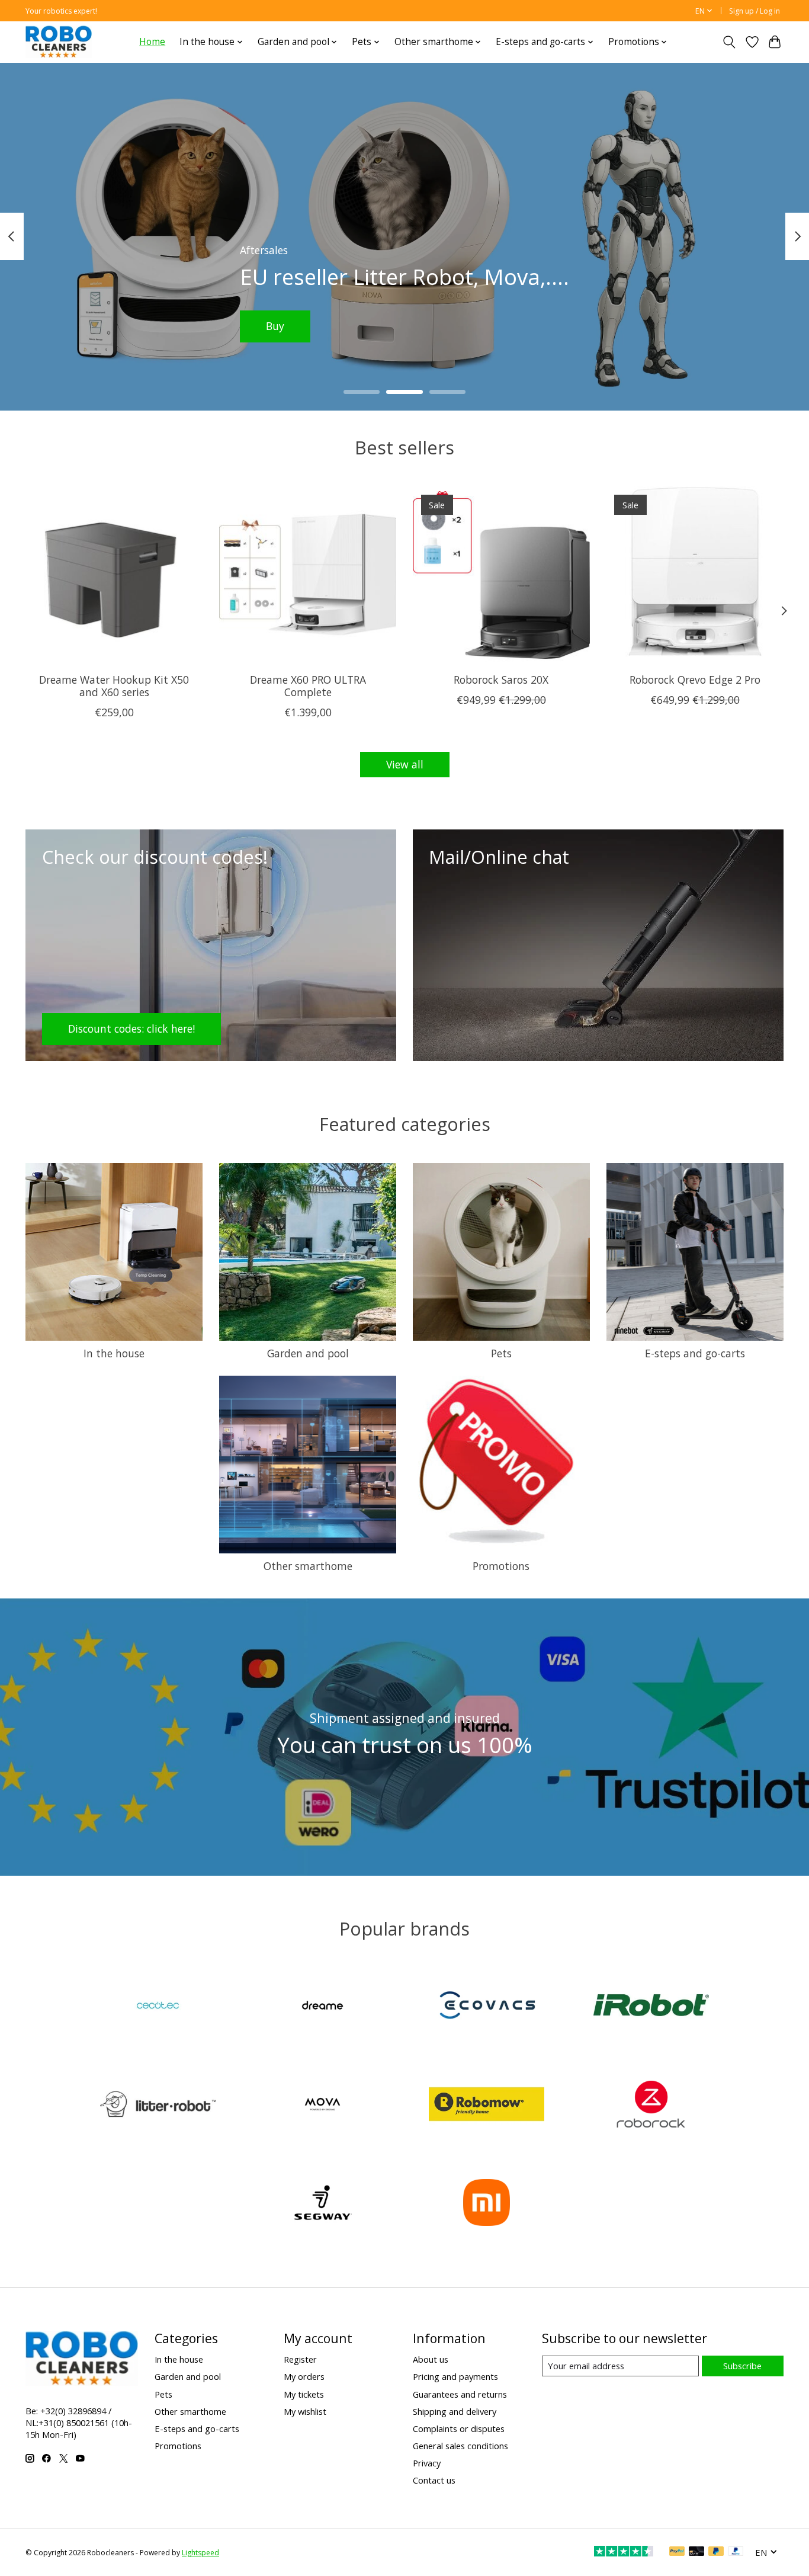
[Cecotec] (158, 2007)
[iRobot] (651, 2007)
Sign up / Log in (755, 11)
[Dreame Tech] (322, 2007)
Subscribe (742, 2366)
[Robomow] (487, 2105)
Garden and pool (308, 1353)
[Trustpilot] (624, 2552)
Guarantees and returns (460, 2394)
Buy (285, 326)
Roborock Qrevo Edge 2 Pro (695, 680)
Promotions (501, 1566)
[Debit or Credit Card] (696, 2552)
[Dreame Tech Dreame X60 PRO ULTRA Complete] (308, 575)
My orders (304, 2376)
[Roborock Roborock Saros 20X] (501, 575)
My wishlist (305, 2411)
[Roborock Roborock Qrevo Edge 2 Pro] (695, 575)
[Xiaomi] (487, 2204)
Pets (501, 1353)
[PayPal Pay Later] (716, 2552)
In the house (114, 1353)
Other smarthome (308, 1566)
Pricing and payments (455, 2376)
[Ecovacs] (487, 2007)
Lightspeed (200, 2553)
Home (152, 42)
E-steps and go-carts (695, 1353)
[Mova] (322, 2105)
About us (431, 2359)
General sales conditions (460, 2446)
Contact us (434, 2480)
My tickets (304, 2394)
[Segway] (322, 2204)
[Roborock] (651, 2105)
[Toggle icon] (729, 42)
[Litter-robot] (158, 2105)
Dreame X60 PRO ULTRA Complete (308, 686)
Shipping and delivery (455, 2411)
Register (300, 2359)
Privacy (427, 2463)
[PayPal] (677, 2552)
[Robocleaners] (59, 42)
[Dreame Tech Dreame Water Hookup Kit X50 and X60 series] (114, 575)
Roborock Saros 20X (501, 680)
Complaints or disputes (459, 2428)
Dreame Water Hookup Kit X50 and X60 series (114, 686)
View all (405, 764)
